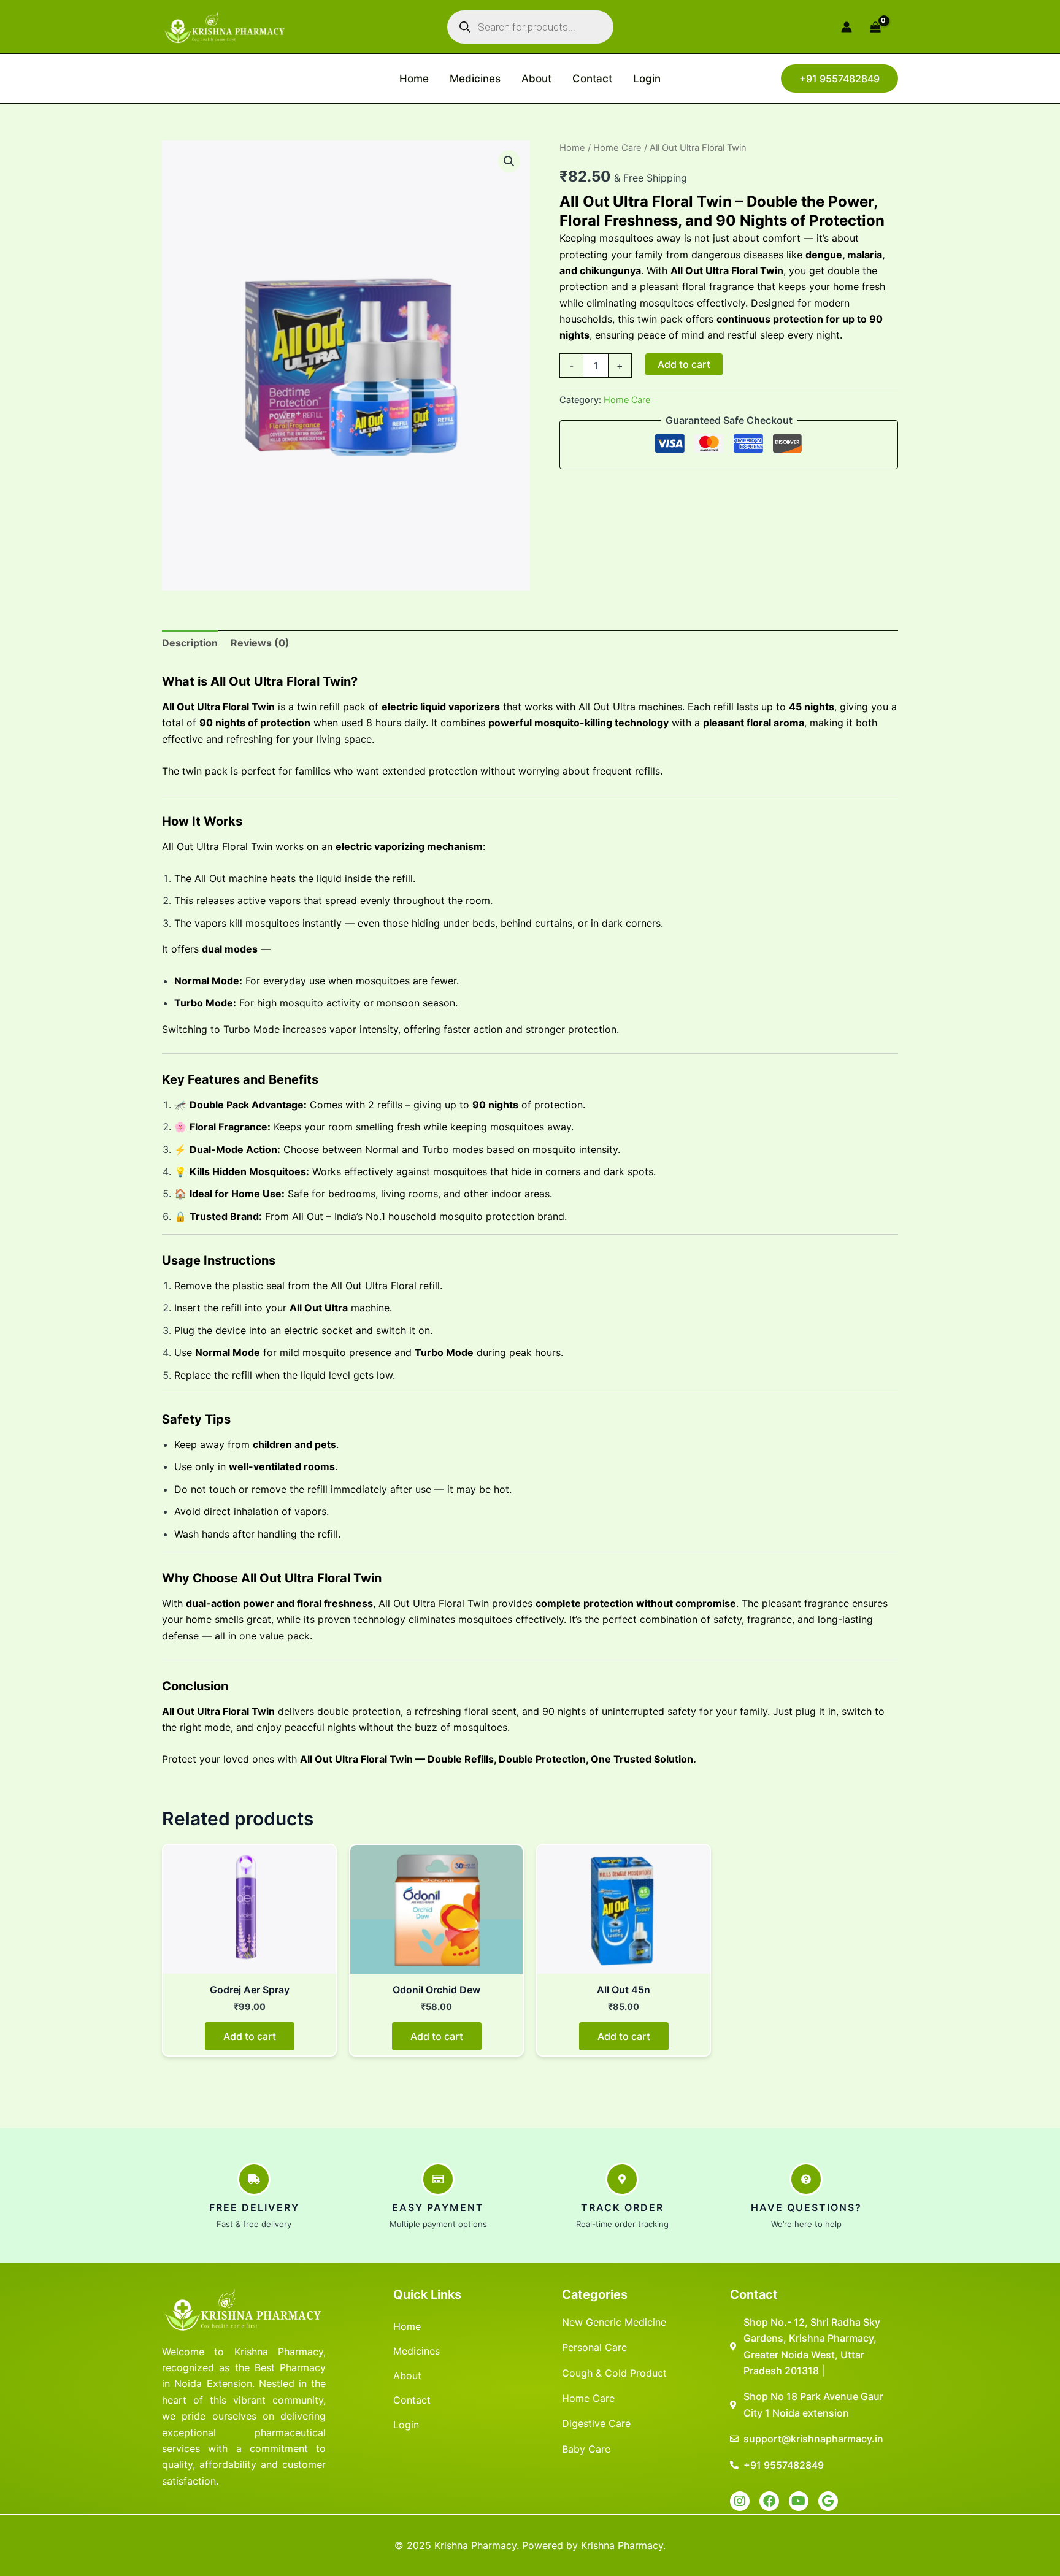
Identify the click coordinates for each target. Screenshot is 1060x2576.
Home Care (617, 148)
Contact (592, 79)
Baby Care (586, 2449)
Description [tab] (190, 643)
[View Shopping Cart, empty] (881, 27)
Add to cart (684, 364)
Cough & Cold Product (614, 2373)
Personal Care (594, 2347)
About (536, 79)
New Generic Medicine (614, 2322)
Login (647, 79)
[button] (839, 79)
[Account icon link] (847, 27)
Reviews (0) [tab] (260, 643)
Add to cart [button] (250, 2036)
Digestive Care (596, 2423)
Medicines (475, 79)
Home (414, 79)
